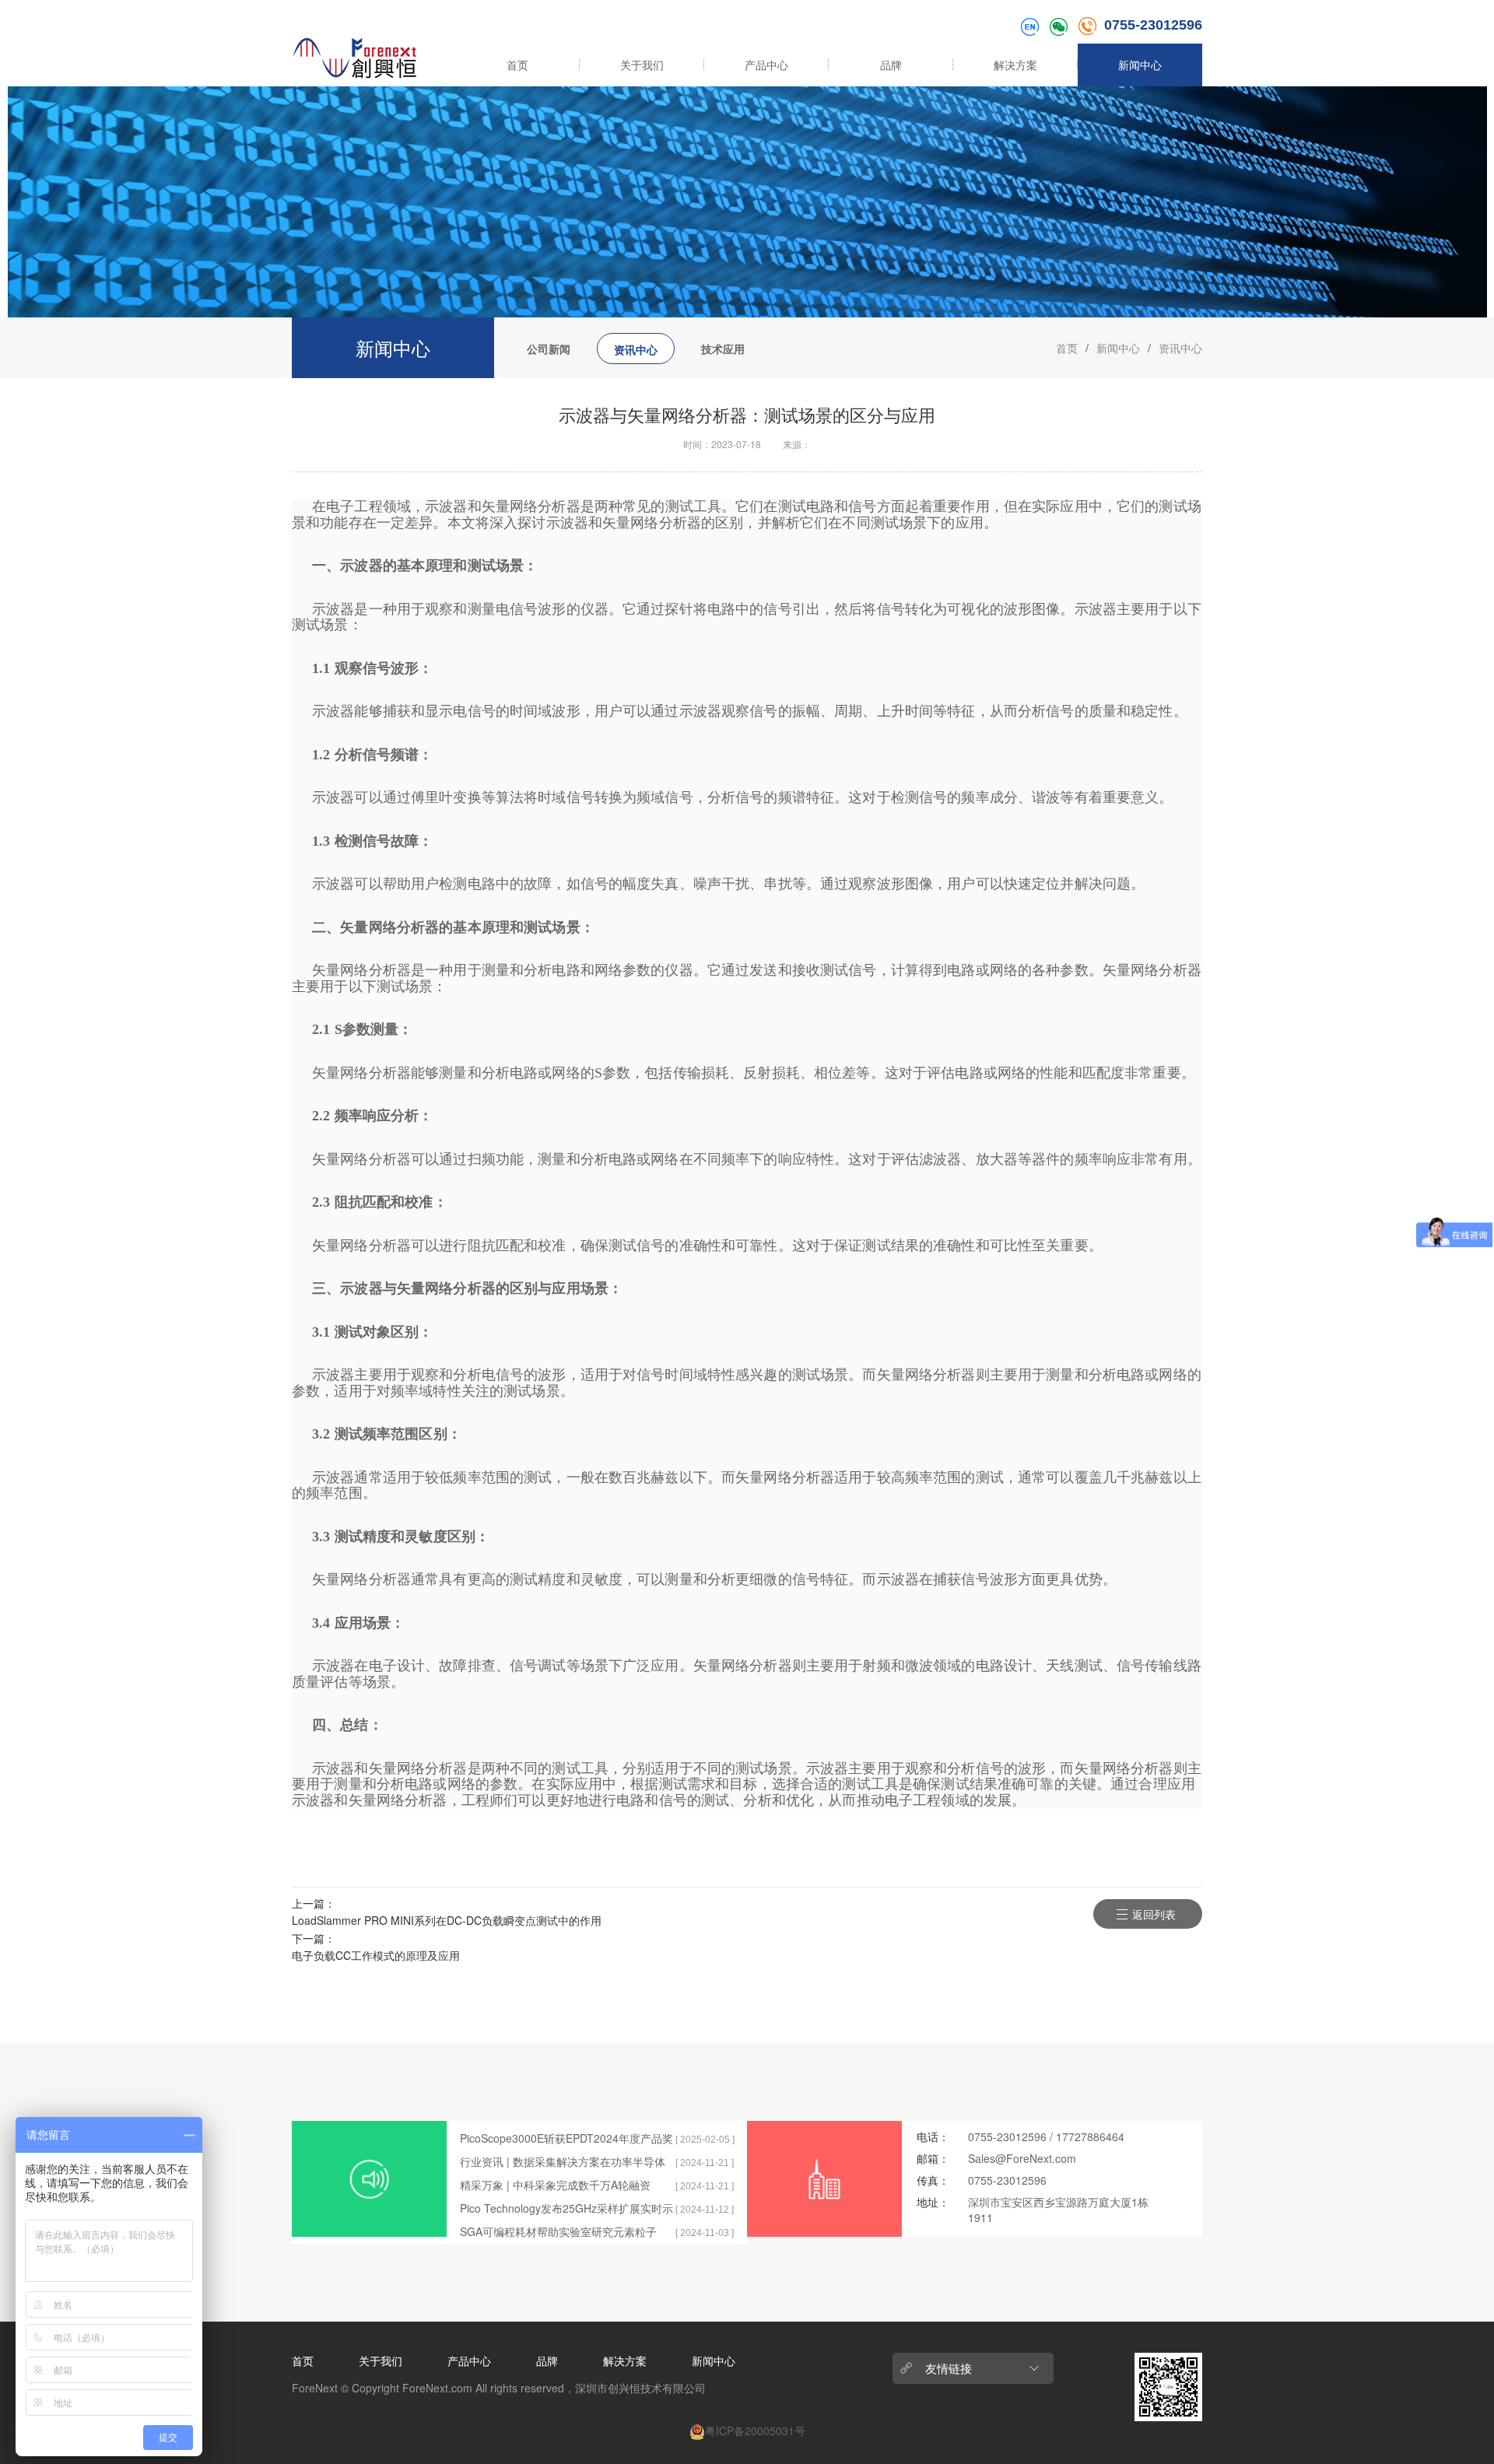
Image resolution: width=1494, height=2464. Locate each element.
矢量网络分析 (524, 506)
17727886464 (1090, 2136)
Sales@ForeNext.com (1022, 2158)
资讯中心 (636, 349)
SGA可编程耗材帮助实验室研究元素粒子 (558, 2231)
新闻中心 (1140, 65)
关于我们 (642, 65)
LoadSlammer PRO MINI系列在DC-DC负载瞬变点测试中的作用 (447, 1920)
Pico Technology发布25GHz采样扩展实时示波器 (566, 2208)
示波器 (446, 506)
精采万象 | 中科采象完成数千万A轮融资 (555, 2185)
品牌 (891, 65)
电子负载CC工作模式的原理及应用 (376, 1955)
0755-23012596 (1153, 25)
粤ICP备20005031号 (755, 2431)
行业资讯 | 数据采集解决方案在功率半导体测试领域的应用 (563, 2161)
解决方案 (1015, 65)
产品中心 (766, 65)
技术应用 (723, 349)
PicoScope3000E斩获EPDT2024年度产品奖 (566, 2138)
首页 (517, 65)
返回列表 (1154, 1914)
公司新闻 (549, 349)
